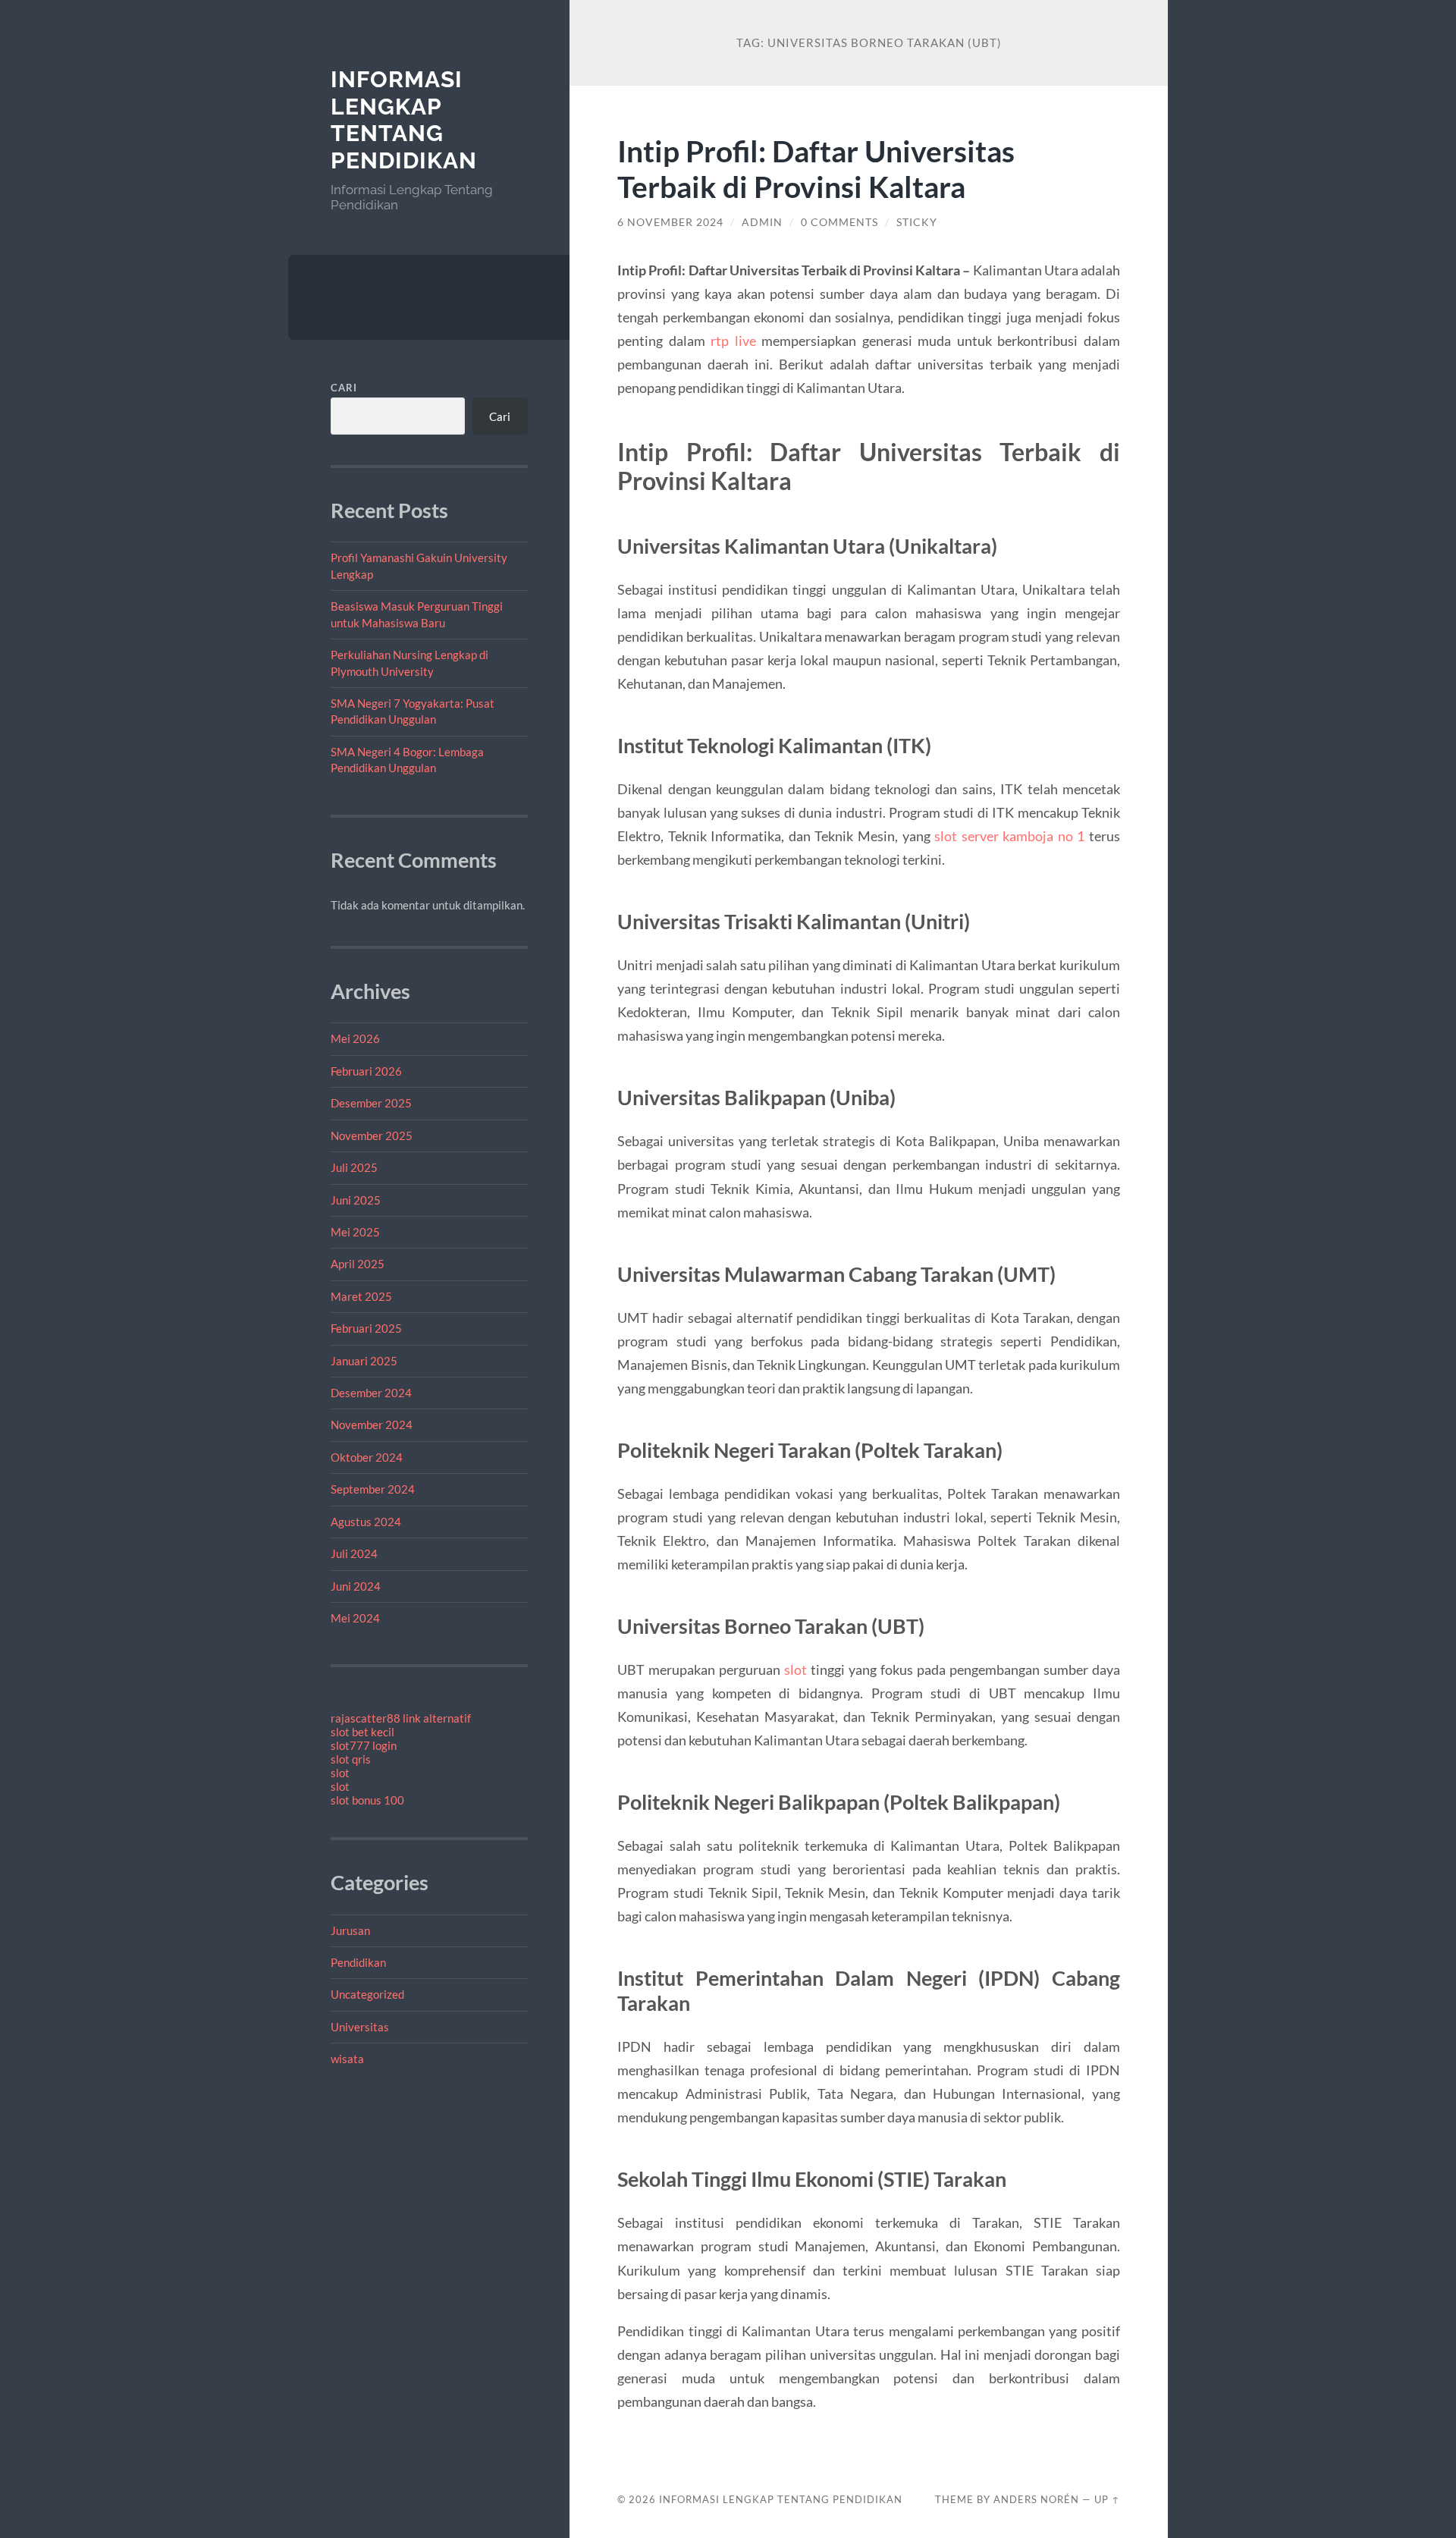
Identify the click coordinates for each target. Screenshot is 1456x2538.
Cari (344, 388)
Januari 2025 (364, 1361)
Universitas (360, 2027)
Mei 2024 (355, 1618)
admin (762, 222)
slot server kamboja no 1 (1009, 836)
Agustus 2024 (366, 1522)
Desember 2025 (371, 1103)
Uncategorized (367, 1994)
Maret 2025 (361, 1296)
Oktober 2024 (367, 1457)
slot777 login (364, 1745)
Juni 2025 (356, 1200)
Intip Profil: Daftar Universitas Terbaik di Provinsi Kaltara (816, 168)
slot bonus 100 (367, 1800)
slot (340, 1773)
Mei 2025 (355, 1232)
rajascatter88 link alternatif (401, 1718)
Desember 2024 (371, 1393)
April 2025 (358, 1264)
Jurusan (350, 1930)
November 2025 (372, 1136)
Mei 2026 (355, 1038)
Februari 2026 (366, 1071)
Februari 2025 (366, 1328)
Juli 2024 (354, 1553)
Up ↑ (1107, 2499)
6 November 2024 (670, 222)
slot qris (351, 1759)
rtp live (733, 341)
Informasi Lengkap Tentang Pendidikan (404, 120)
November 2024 (372, 1424)
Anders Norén (1036, 2499)
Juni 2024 (356, 1586)
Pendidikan (358, 1962)
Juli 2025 (354, 1167)
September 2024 (373, 1489)
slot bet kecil (362, 1732)
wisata (347, 2059)
